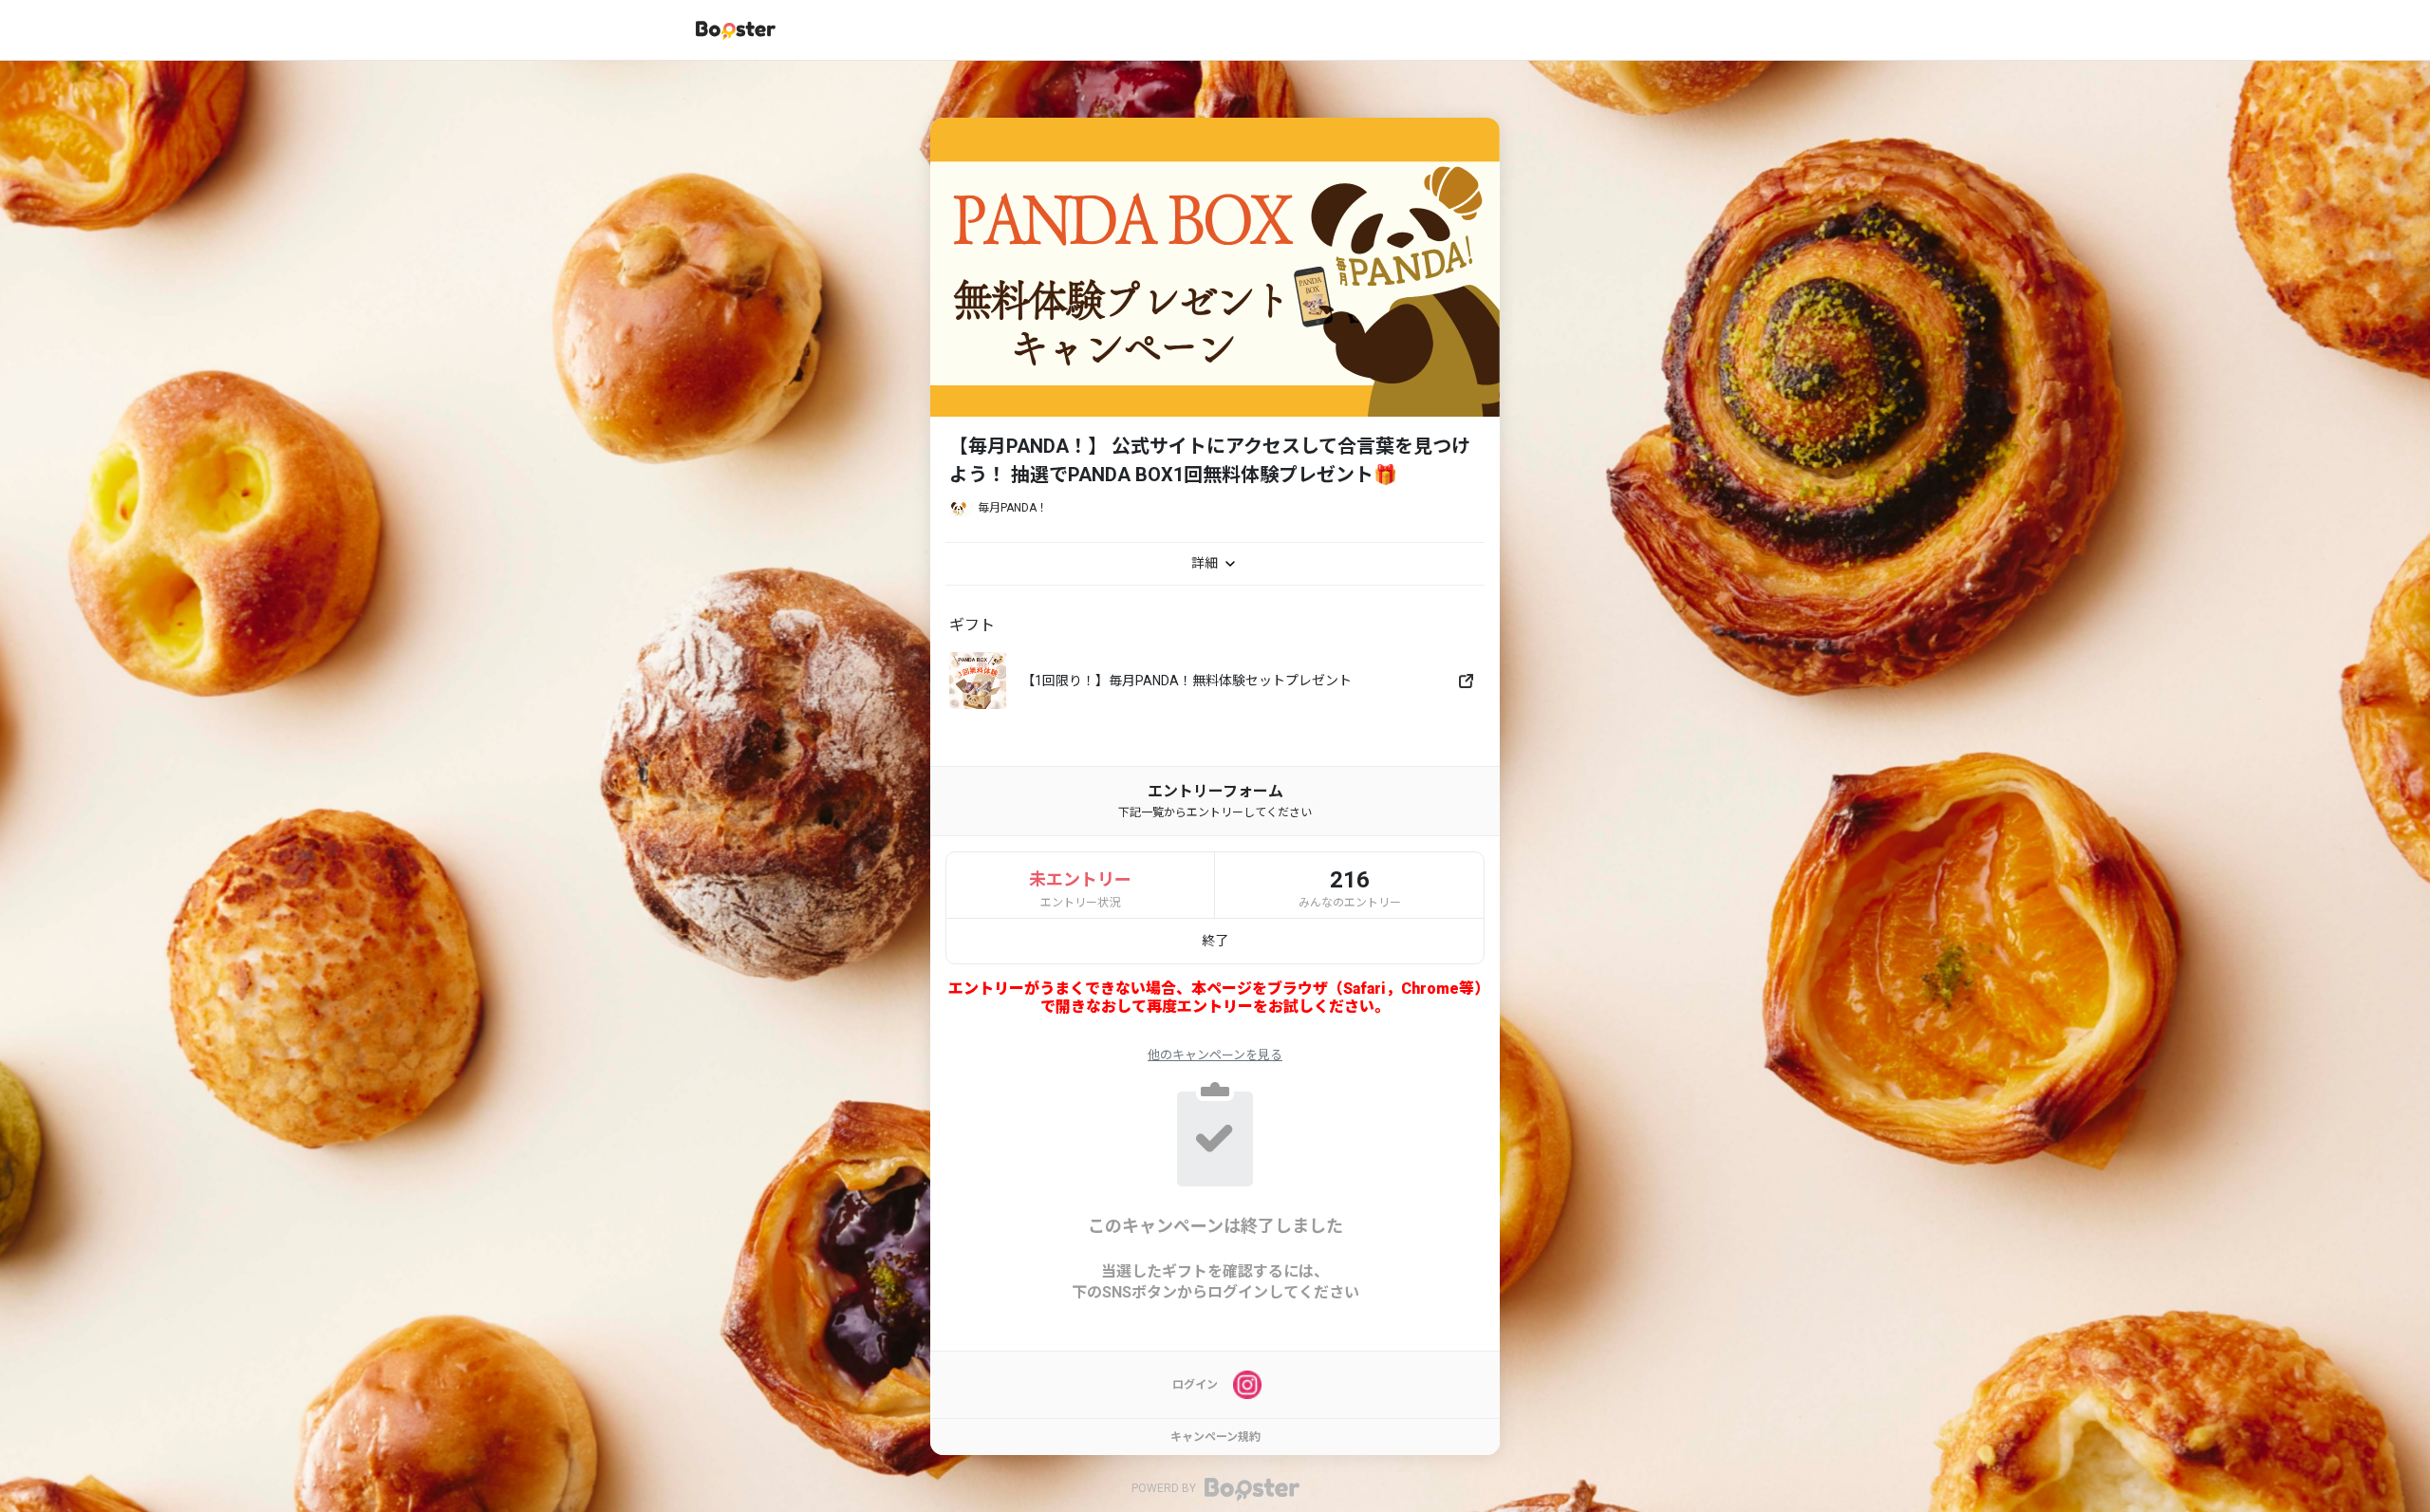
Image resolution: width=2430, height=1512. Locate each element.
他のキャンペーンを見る (1215, 1055)
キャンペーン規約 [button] (1215, 1437)
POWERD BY (1165, 1489)
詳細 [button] (1206, 563)
